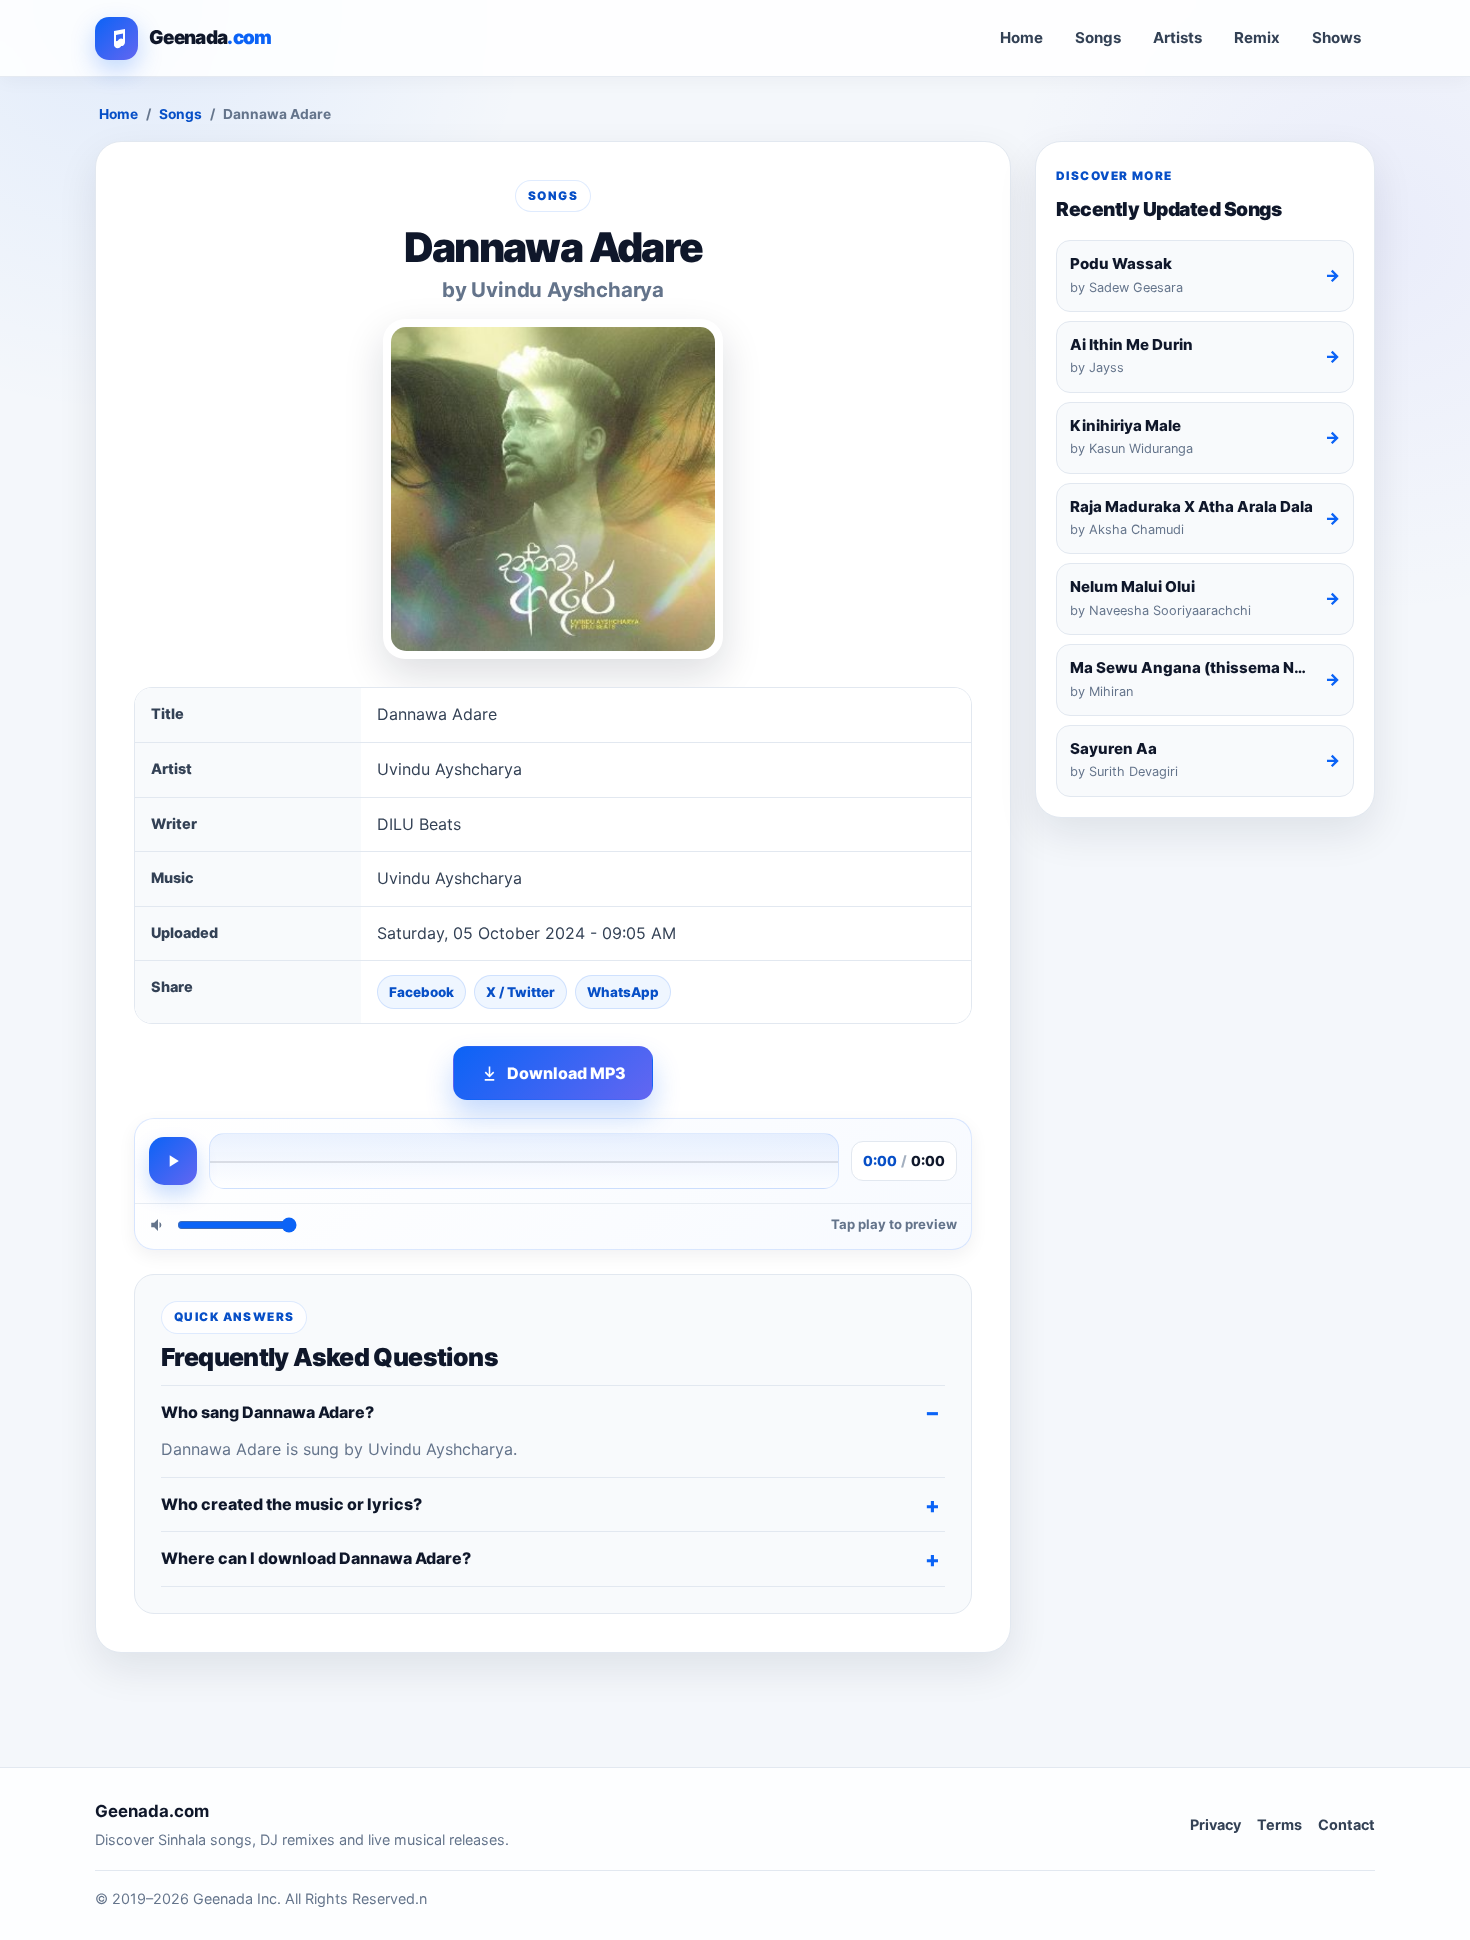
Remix (1257, 37)
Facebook (421, 992)
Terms (1279, 1824)
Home (1021, 37)
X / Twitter (520, 992)
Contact (1346, 1824)
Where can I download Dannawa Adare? (316, 1558)
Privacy (1215, 1824)
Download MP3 (566, 1073)
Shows (1336, 37)
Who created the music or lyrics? (291, 1504)
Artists (1177, 37)
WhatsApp (623, 992)
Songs (1098, 37)
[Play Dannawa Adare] (173, 1161)
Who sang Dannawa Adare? (267, 1412)
